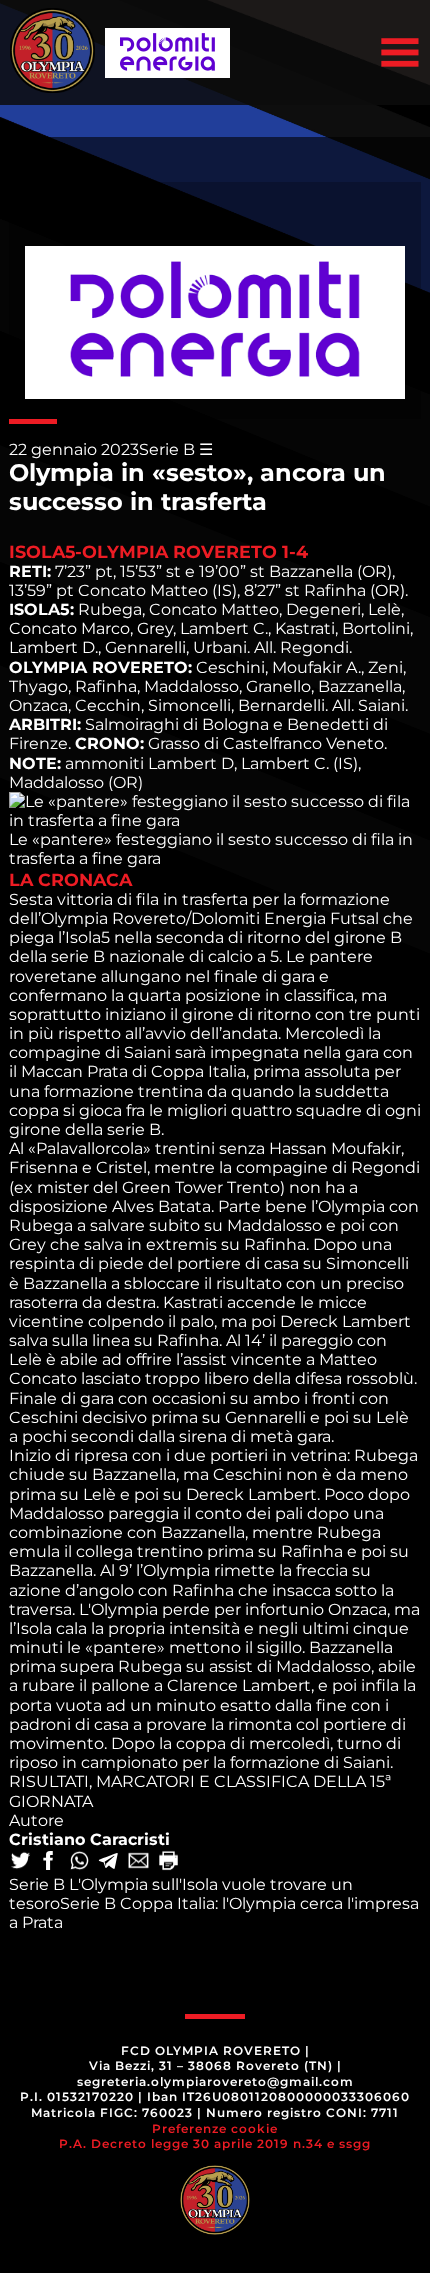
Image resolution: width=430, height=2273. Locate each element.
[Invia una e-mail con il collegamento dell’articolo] (140, 1862)
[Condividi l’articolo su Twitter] (22, 1862)
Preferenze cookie (215, 2128)
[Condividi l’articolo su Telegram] (110, 1862)
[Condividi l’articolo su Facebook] (51, 1862)
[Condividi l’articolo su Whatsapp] (81, 1862)
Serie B (167, 449)
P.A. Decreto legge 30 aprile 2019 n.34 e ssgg (215, 2143)
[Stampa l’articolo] (170, 1862)
